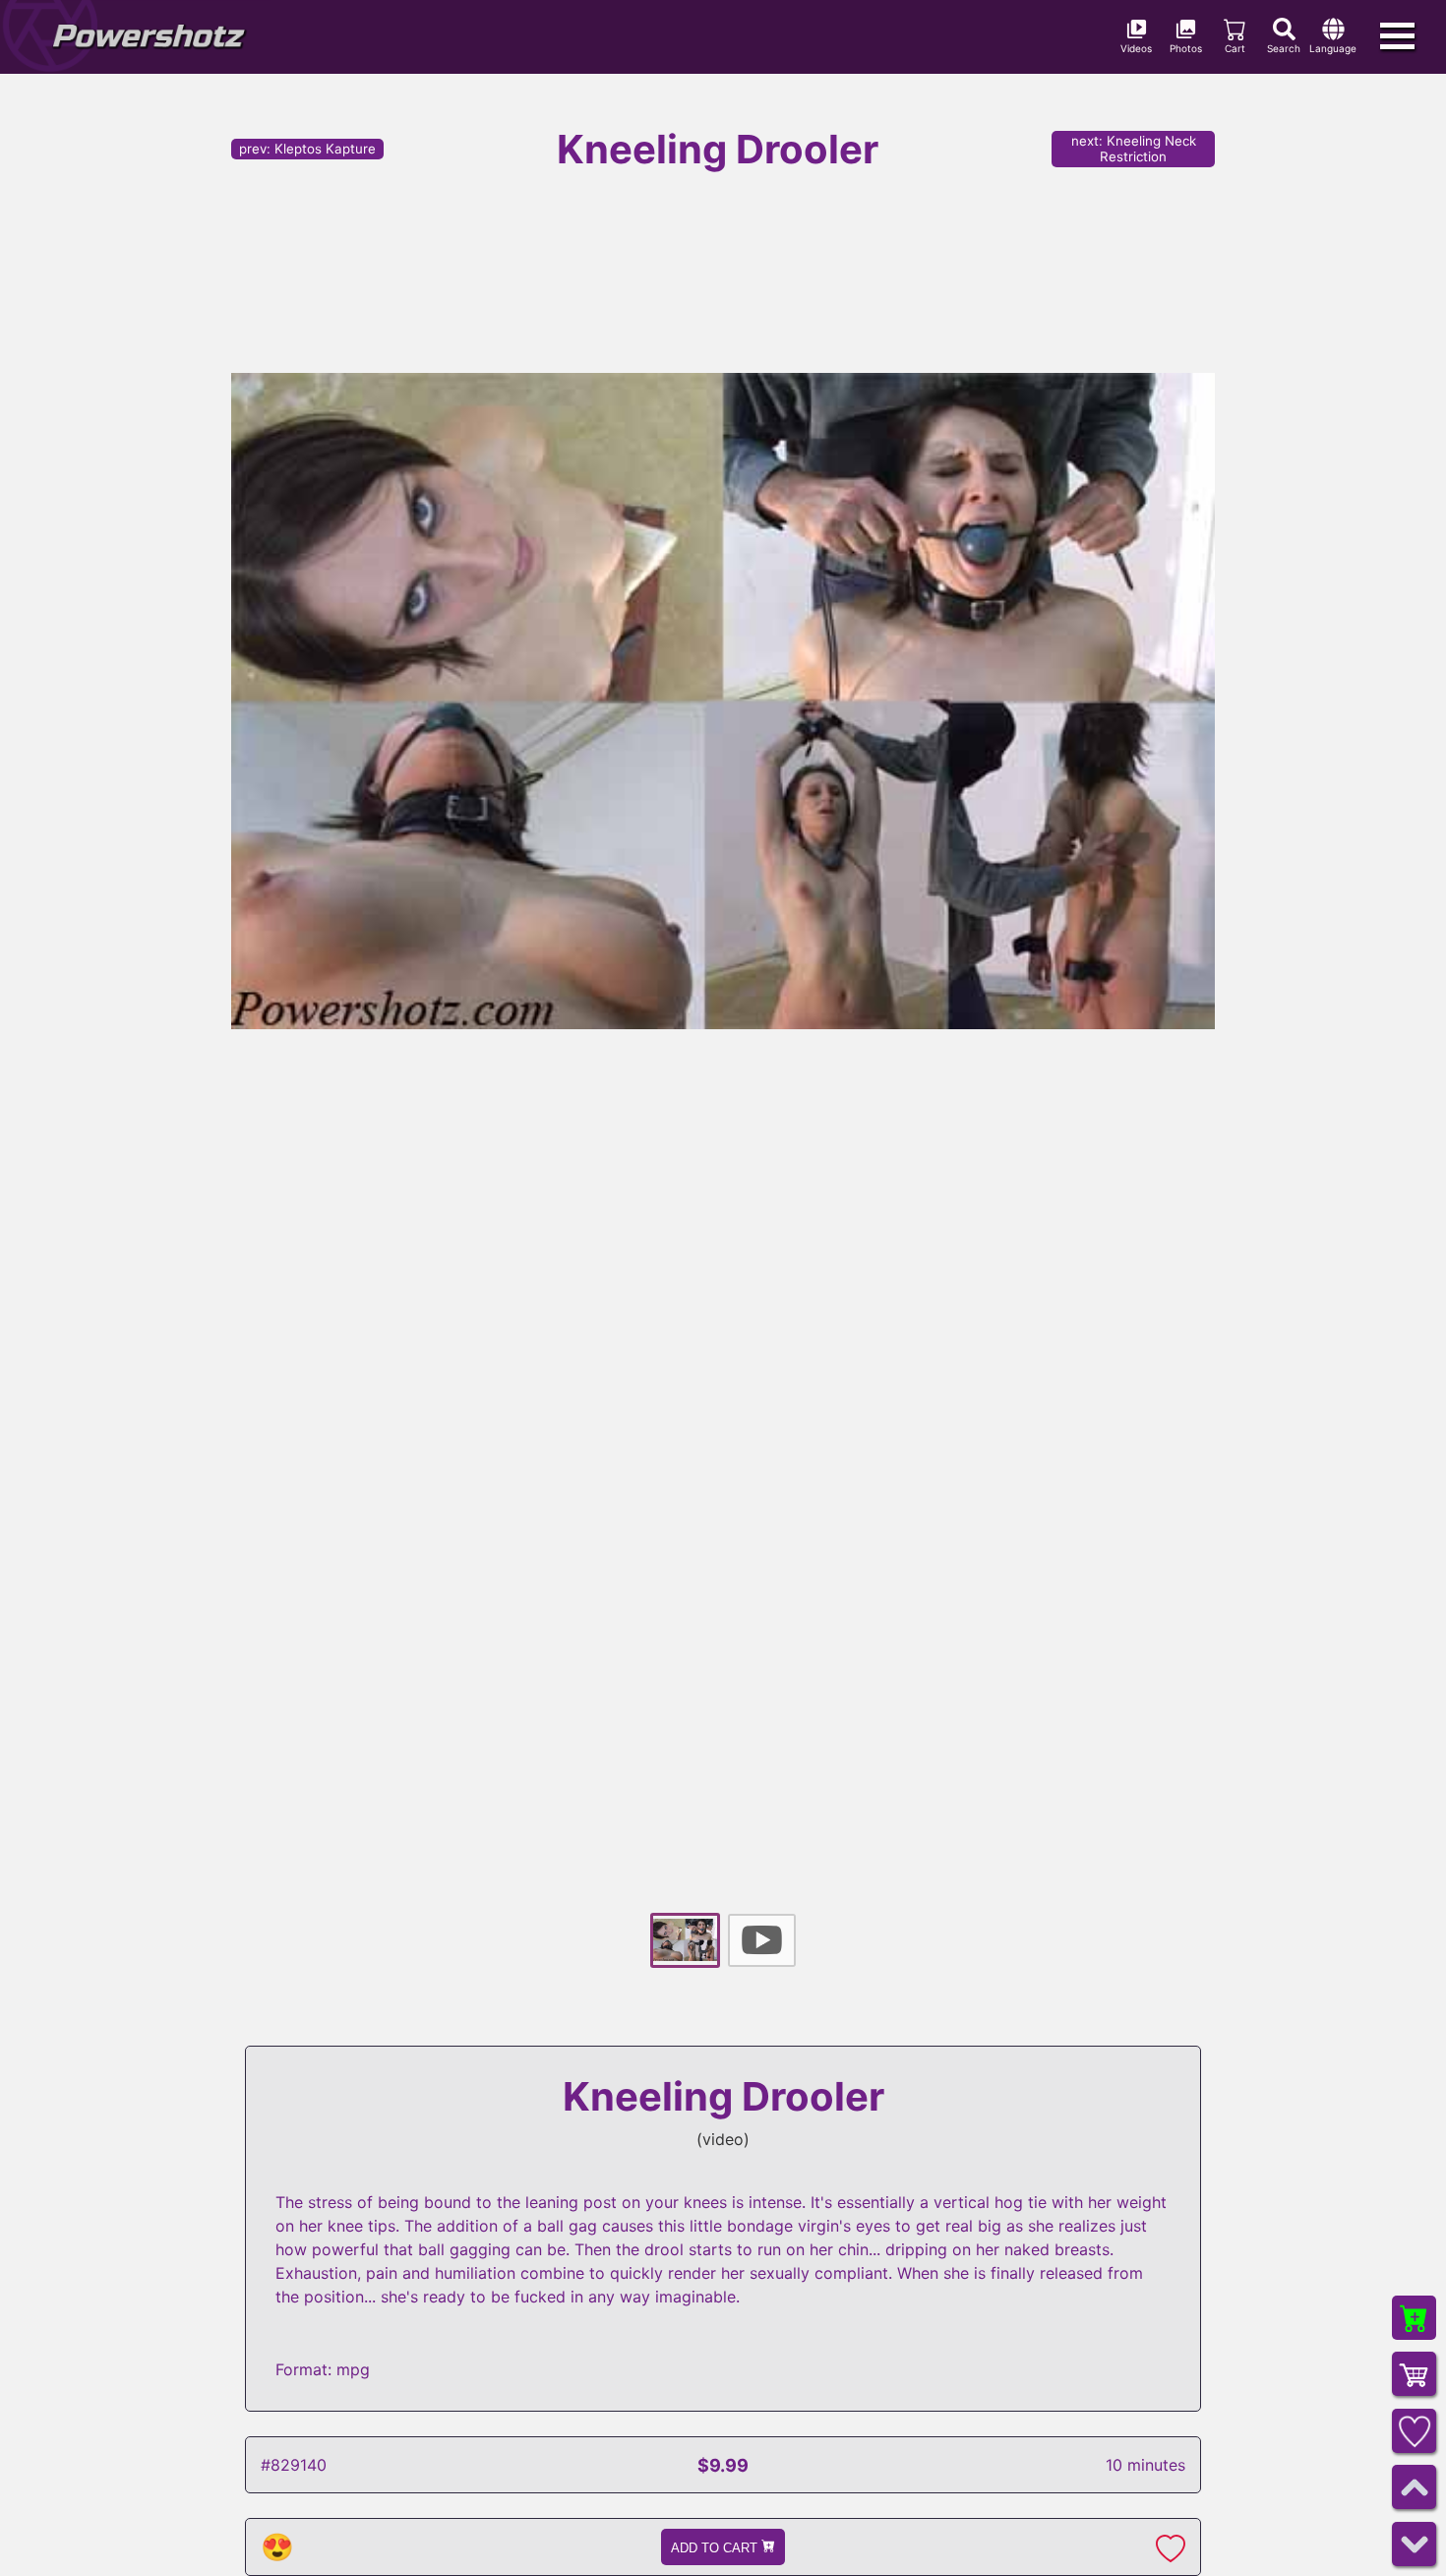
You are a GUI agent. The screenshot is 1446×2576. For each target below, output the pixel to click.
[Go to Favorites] (1414, 2431)
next (1134, 149)
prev (307, 149)
